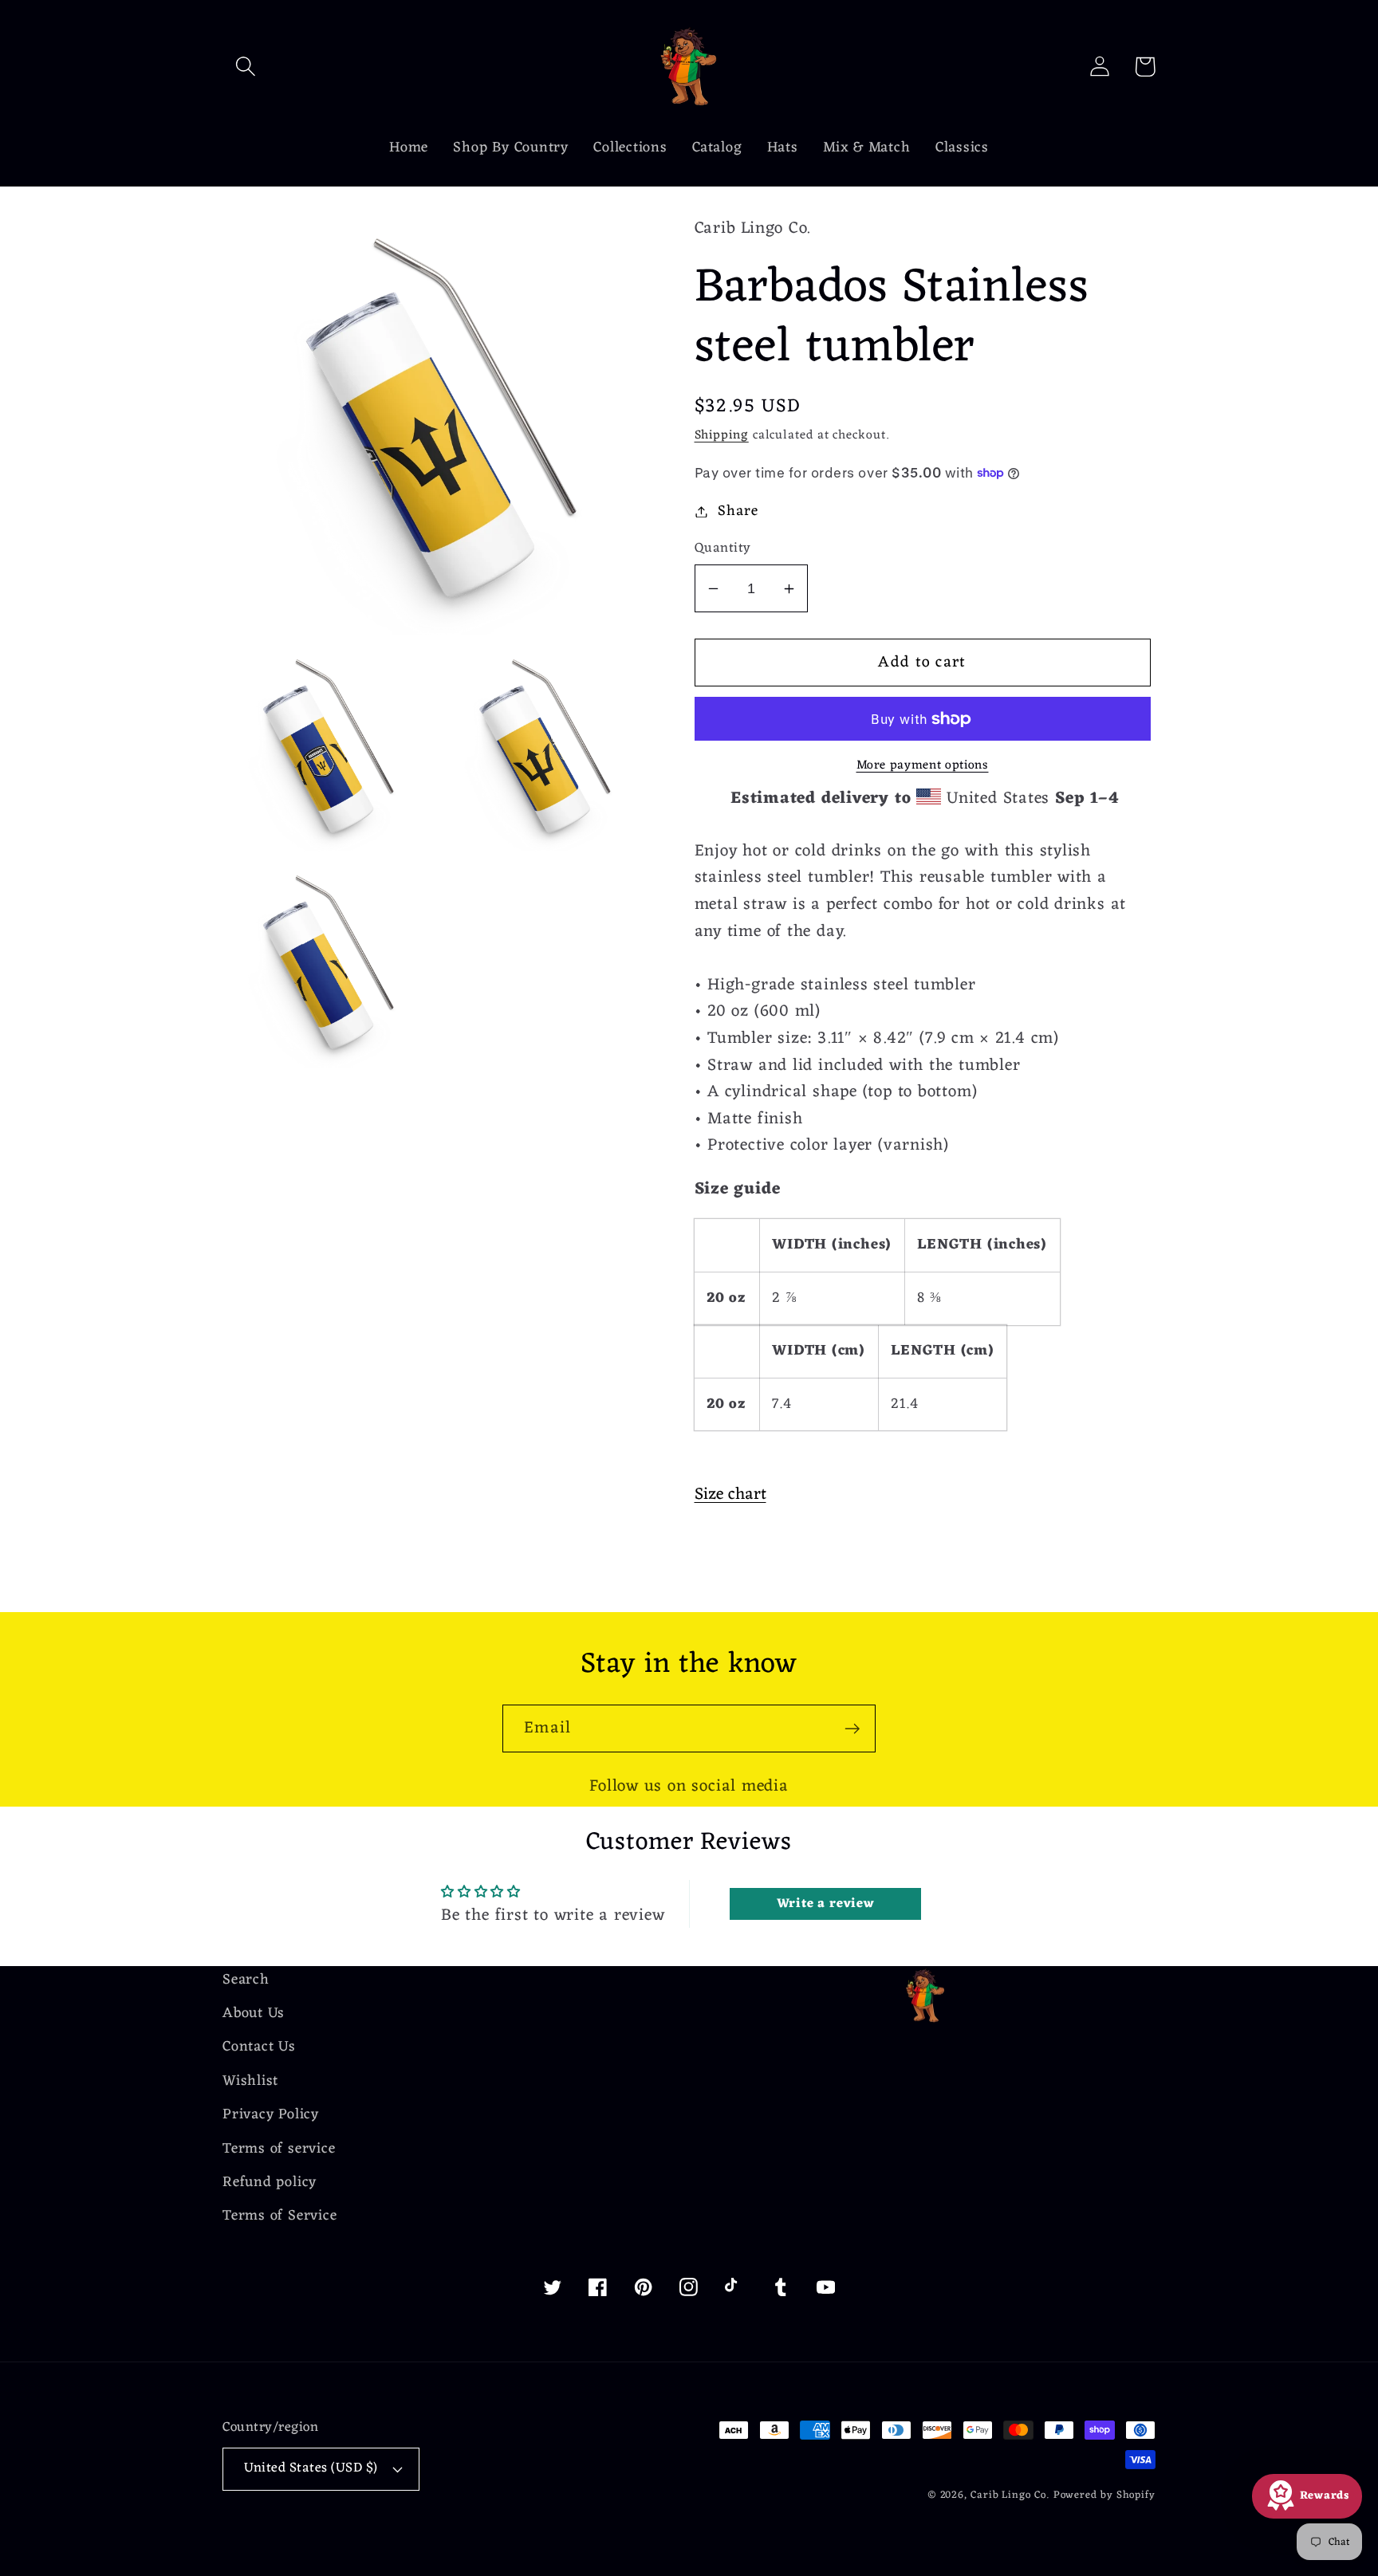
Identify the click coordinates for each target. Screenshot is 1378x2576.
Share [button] (738, 511)
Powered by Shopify (1104, 2495)
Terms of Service (280, 2216)
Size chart (730, 1494)
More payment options (923, 766)
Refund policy (270, 2183)
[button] (245, 67)
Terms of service (279, 2149)
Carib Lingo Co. (1010, 2495)
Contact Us (259, 2047)
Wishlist (250, 2081)
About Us (254, 2014)
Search (246, 1981)
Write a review (826, 1904)
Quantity (723, 549)
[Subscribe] (852, 1729)
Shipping (722, 435)
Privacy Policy (271, 2115)
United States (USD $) (311, 2468)
